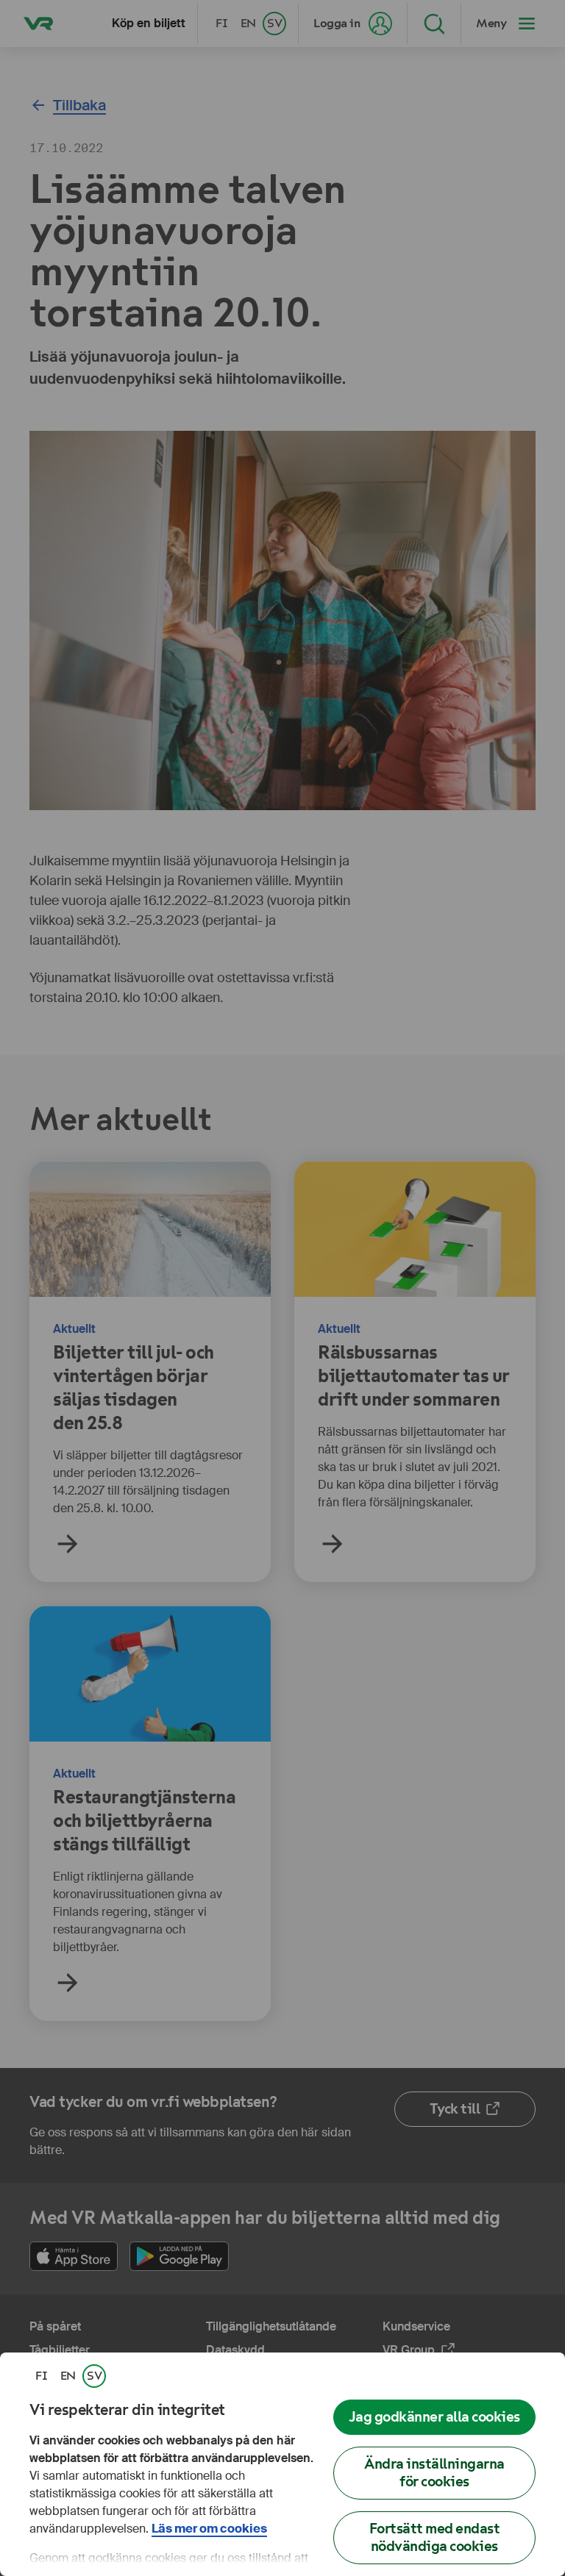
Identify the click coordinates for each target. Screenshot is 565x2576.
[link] (41, 2376)
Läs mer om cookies (209, 2529)
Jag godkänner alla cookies (434, 2417)
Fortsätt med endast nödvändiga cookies (435, 2537)
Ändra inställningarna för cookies (434, 2473)
